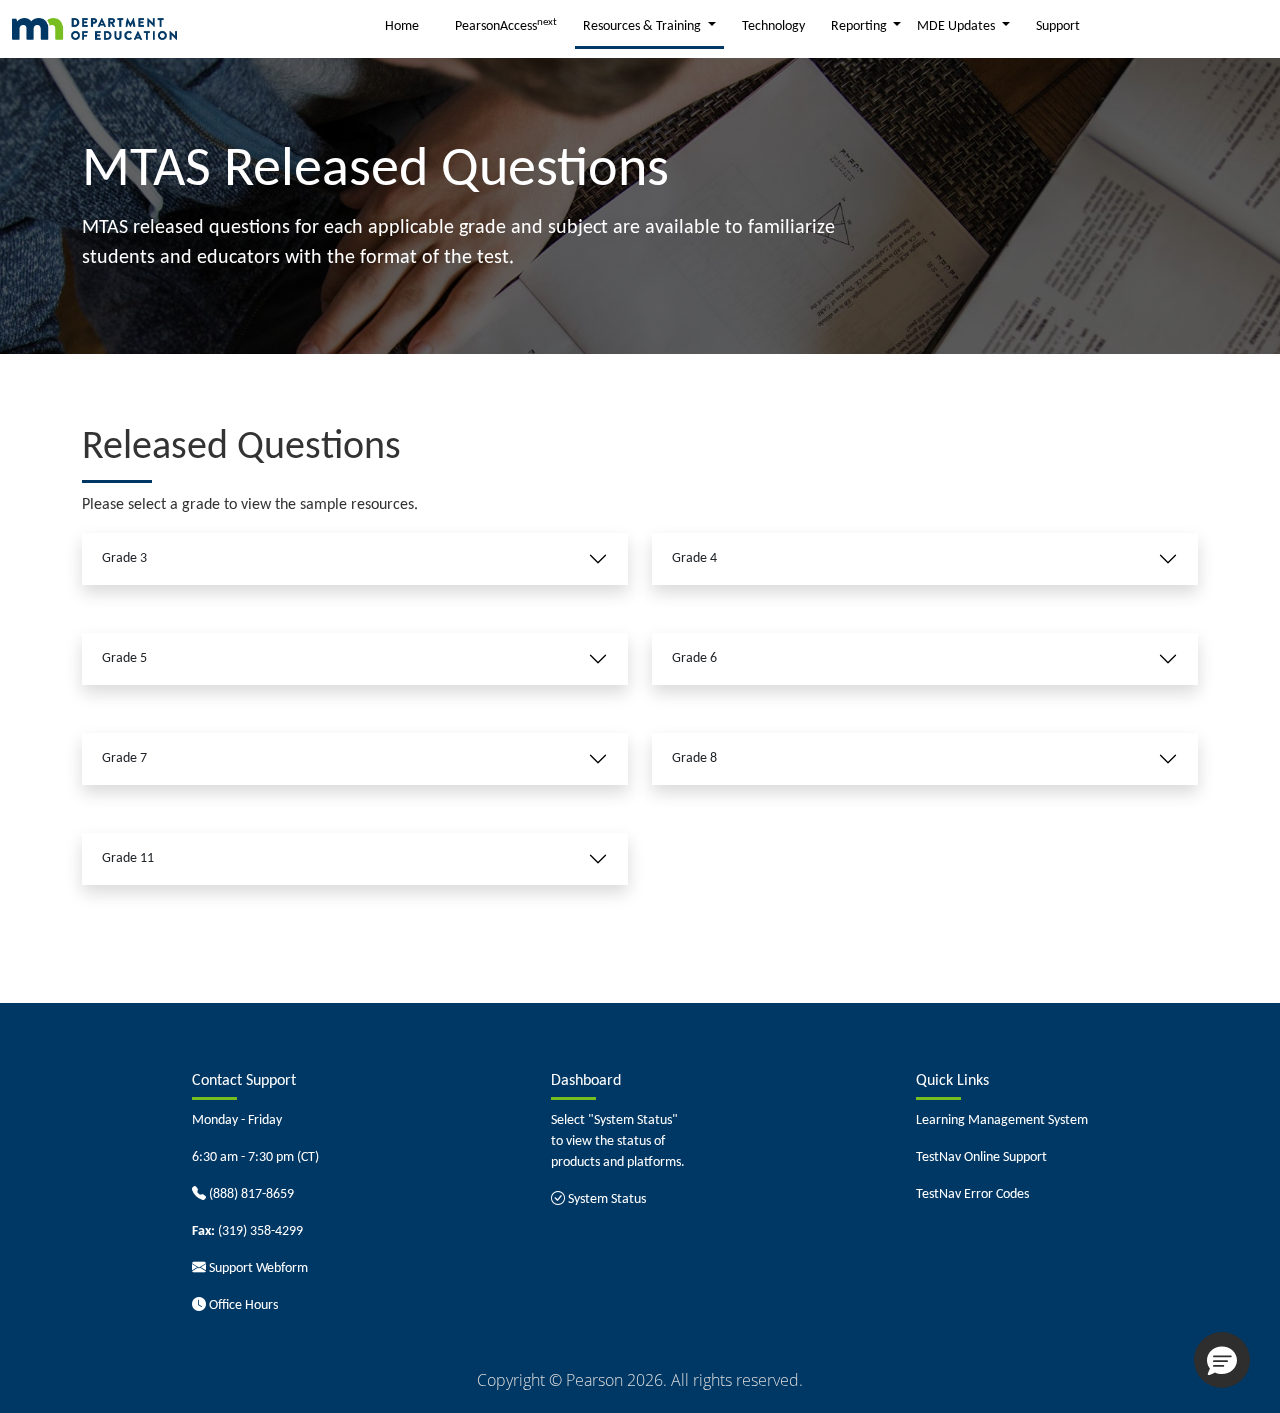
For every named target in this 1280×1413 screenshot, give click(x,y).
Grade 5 (124, 658)
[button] (1222, 1360)
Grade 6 (694, 658)
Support (1058, 26)
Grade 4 (694, 558)
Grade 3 (124, 558)
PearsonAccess (506, 25)
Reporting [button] (860, 26)
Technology (773, 26)
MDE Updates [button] (957, 26)
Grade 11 (128, 858)
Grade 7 (124, 758)
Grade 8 (694, 758)
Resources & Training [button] (643, 26)
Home (402, 26)
